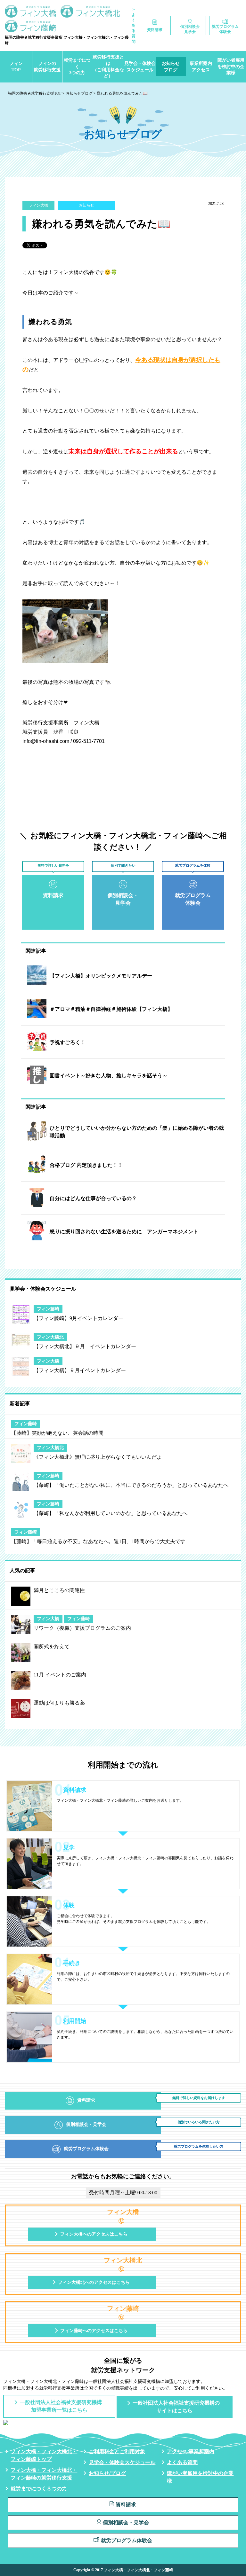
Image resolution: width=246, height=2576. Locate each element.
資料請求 (126, 2505)
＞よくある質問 (134, 25)
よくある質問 (182, 2462)
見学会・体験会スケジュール (140, 67)
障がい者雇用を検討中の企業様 (231, 66)
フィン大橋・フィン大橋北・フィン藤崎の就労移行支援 (44, 2474)
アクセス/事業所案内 (191, 2451)
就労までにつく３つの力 (39, 2489)
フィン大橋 (38, 205)
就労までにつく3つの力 (77, 66)
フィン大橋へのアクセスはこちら (94, 2234)
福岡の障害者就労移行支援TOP (35, 93)
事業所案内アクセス (201, 67)
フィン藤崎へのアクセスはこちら (94, 2331)
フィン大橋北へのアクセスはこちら (94, 2282)
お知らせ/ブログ (107, 2473)
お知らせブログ (171, 67)
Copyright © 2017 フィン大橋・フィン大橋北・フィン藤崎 (123, 2570)
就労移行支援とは (108, 66)
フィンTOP (16, 67)
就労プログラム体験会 (127, 2540)
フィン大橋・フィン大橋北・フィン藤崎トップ (44, 2455)
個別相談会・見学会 (126, 2522)
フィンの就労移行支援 (47, 67)
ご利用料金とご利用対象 (117, 2451)
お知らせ (86, 205)
